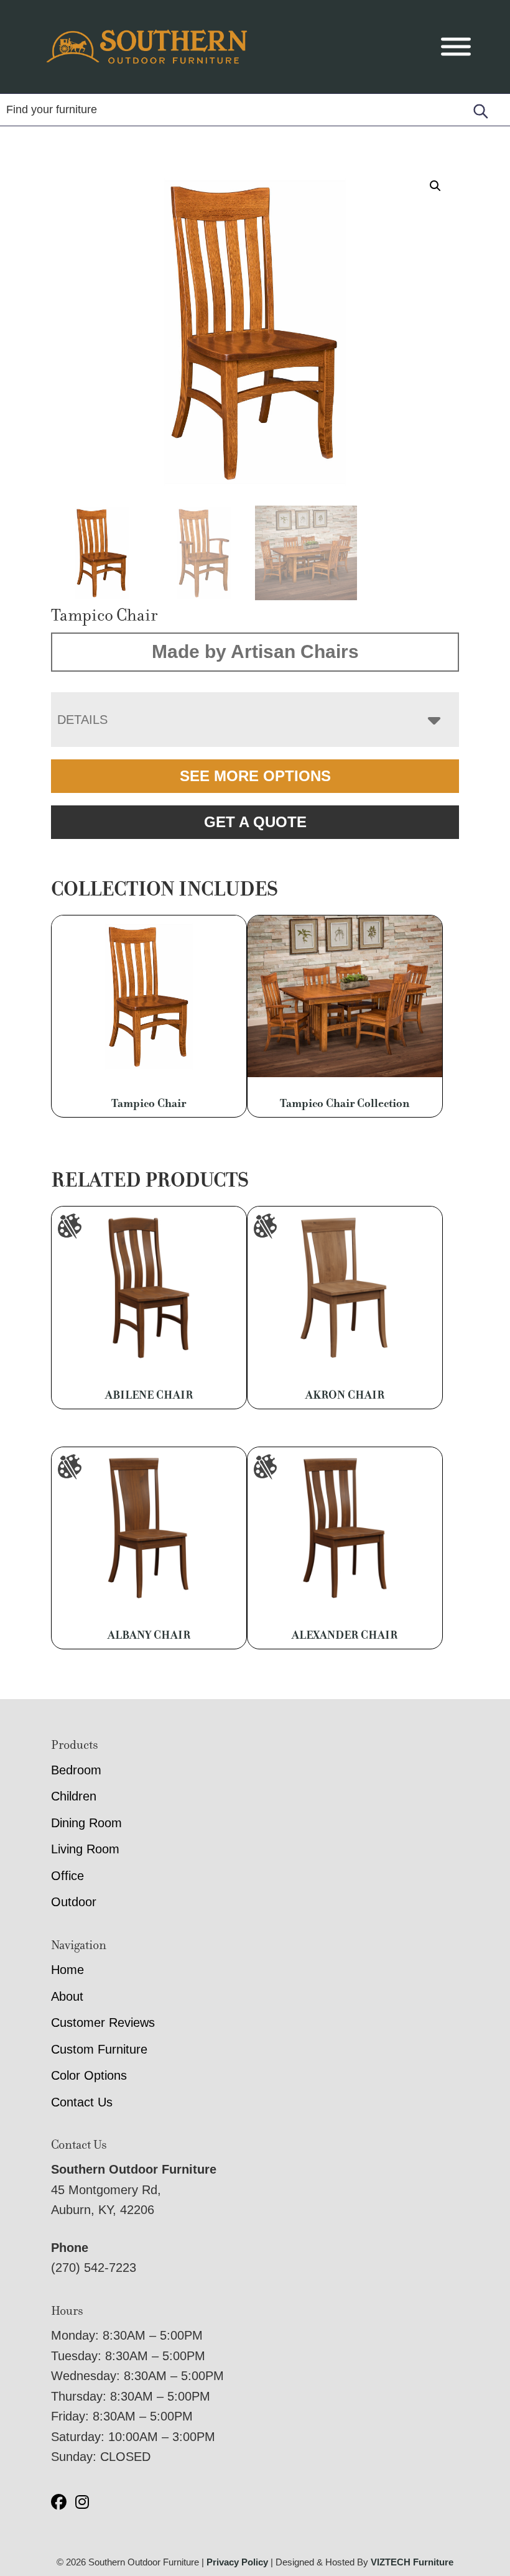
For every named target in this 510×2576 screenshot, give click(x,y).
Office (67, 1876)
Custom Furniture (99, 2049)
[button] (435, 186)
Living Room (85, 1849)
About (67, 1996)
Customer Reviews (103, 2022)
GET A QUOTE (255, 822)
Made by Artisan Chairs (255, 651)
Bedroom (76, 1770)
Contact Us (82, 2102)
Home (67, 1970)
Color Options (89, 2075)
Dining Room (86, 1823)
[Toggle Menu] (456, 47)
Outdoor (74, 1902)
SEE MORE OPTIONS (255, 776)
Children (74, 1796)
